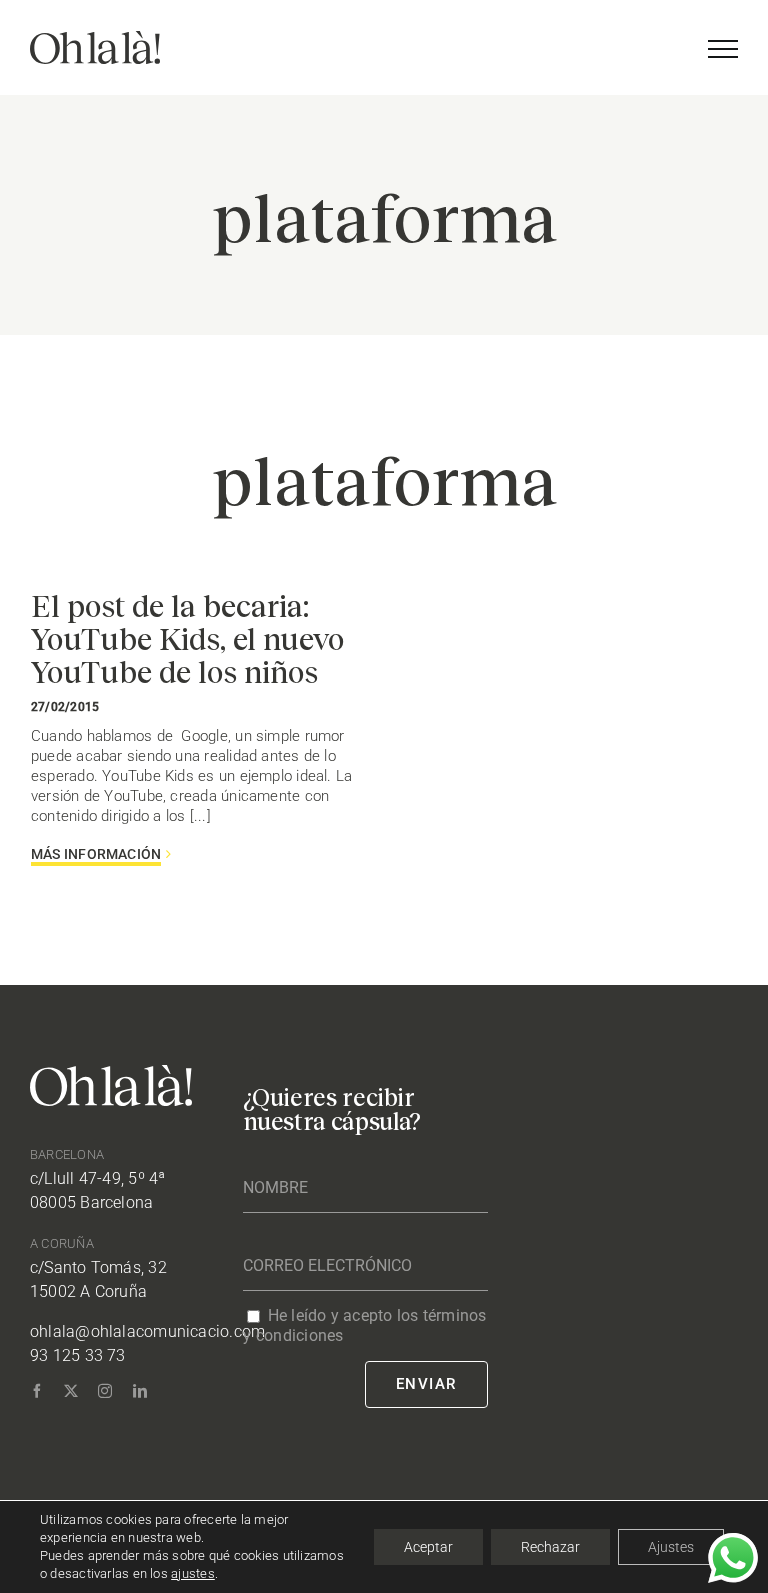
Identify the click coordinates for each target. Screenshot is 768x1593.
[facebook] (37, 1391)
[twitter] (71, 1391)
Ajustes (671, 1547)
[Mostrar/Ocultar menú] (723, 49)
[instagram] (105, 1391)
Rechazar (550, 1547)
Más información (96, 854)
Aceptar (428, 1547)
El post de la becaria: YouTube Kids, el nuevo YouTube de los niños (187, 638)
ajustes (193, 1573)
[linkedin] (140, 1391)
